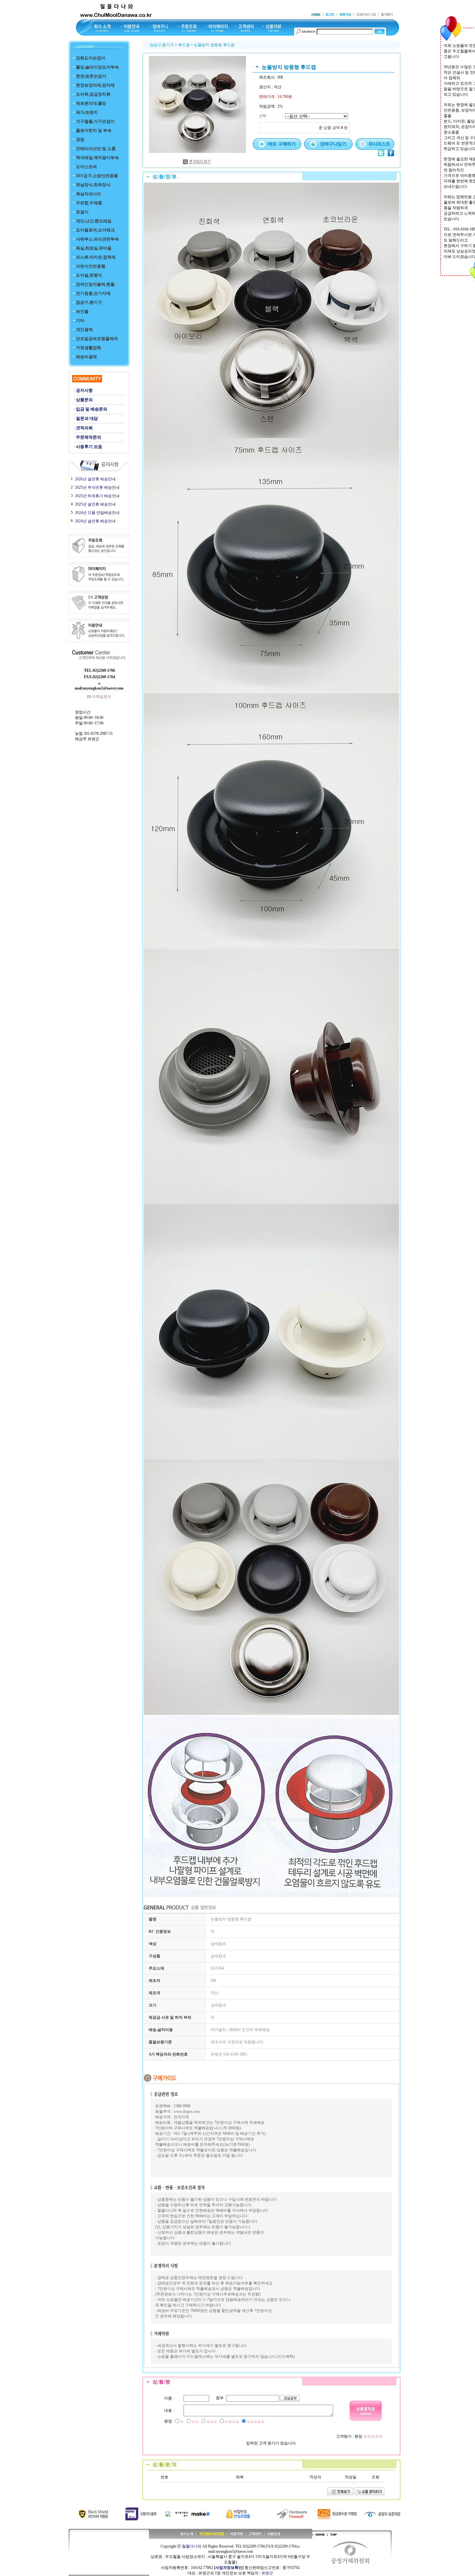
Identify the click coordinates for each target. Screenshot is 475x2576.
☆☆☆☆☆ (256, 2422)
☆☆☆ (212, 2422)
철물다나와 (192, 2546)
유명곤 (267, 2573)
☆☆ (195, 2422)
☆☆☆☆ (232, 2422)
